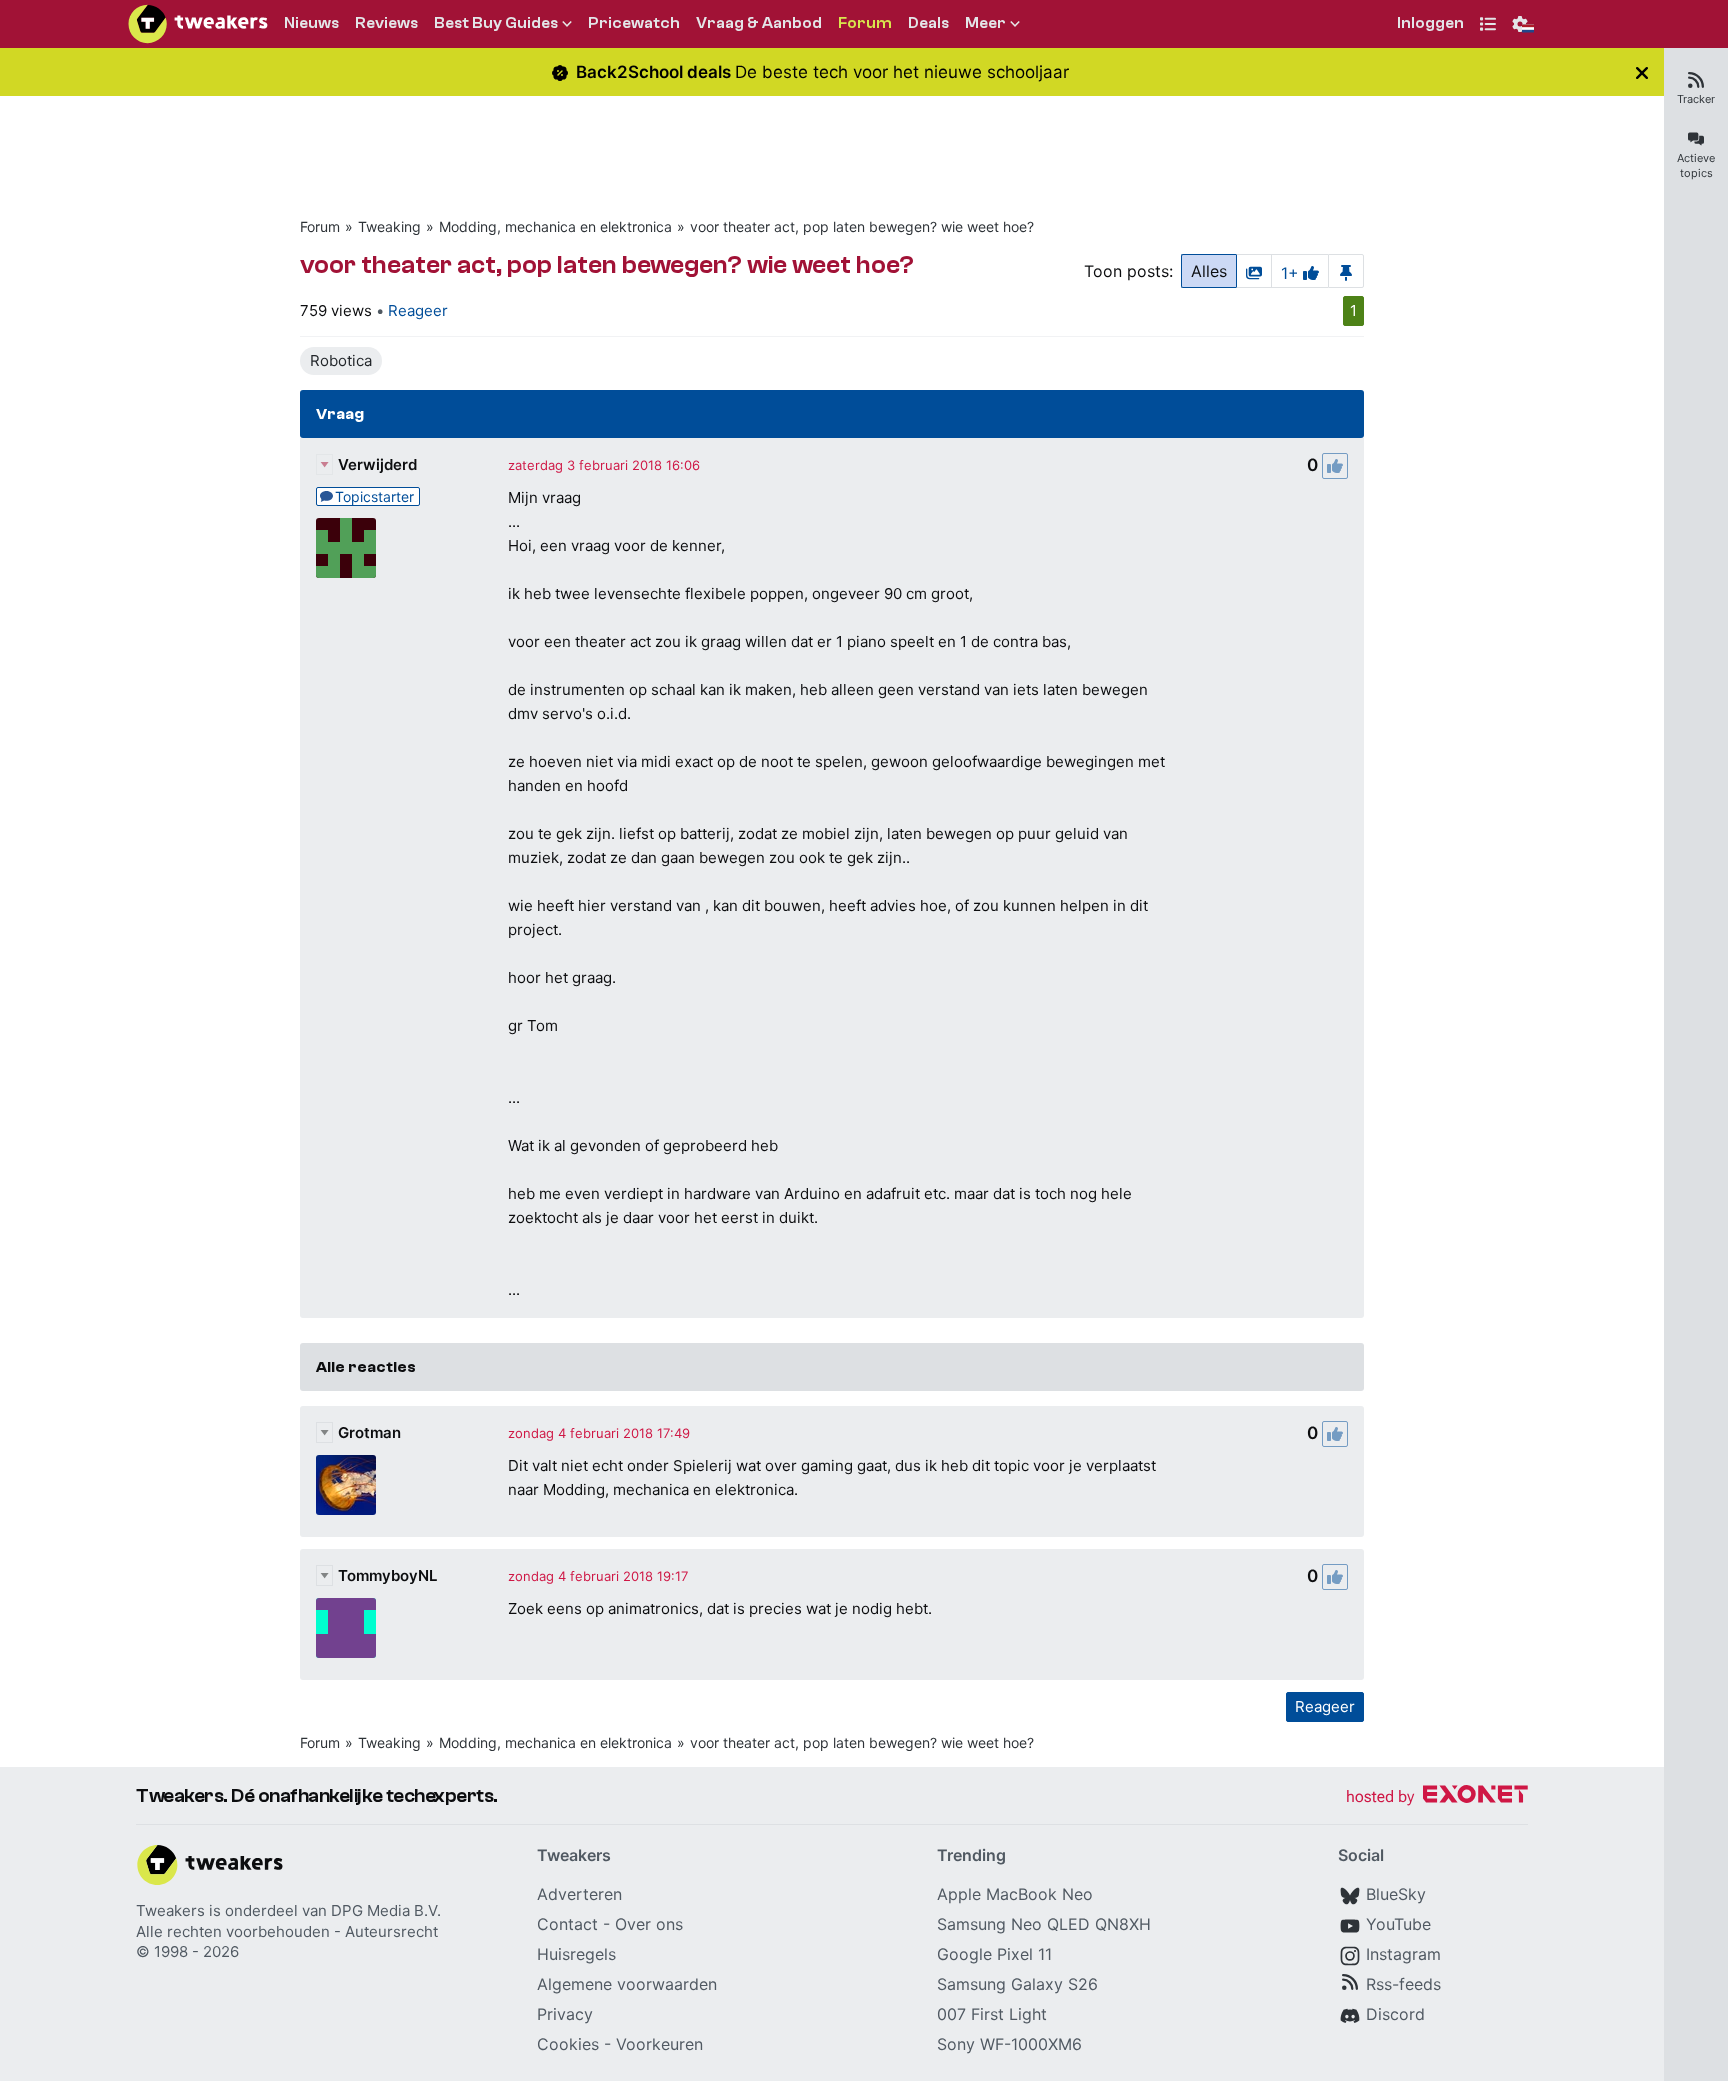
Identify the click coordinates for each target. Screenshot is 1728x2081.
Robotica (341, 360)
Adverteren (579, 1894)
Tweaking (389, 226)
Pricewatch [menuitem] (634, 23)
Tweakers (170, 1910)
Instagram (1403, 1954)
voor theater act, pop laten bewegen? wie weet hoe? (862, 226)
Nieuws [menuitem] (311, 23)
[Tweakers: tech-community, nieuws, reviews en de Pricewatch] (198, 24)
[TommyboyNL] (346, 1628)
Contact (567, 1924)
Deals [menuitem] (928, 23)
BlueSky (1396, 1894)
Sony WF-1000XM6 (1009, 2044)
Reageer (418, 310)
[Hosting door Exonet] (1437, 1797)
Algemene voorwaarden (627, 1984)
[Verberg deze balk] (1642, 72)
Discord (1395, 2014)
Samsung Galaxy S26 (1017, 1984)
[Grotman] (346, 1485)
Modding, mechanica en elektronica (555, 226)
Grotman (369, 1432)
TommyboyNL (387, 1575)
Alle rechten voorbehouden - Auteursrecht (287, 1931)
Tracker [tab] (1696, 99)
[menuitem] (1430, 24)
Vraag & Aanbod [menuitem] (759, 23)
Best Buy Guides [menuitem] (496, 23)
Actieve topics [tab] (1696, 165)
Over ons (649, 1924)
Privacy (565, 2014)
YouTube (1398, 1924)
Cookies (568, 2044)
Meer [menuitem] (985, 23)
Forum (320, 226)
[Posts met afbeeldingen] (1254, 271)
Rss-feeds (1403, 1984)
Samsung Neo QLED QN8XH (1044, 1924)
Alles (1209, 271)
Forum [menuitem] (865, 23)
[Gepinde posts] (1346, 271)
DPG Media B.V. (386, 1910)
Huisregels (576, 1954)
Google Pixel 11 (994, 1954)
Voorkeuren (659, 2044)
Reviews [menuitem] (386, 23)
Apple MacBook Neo (1015, 1894)
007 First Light (992, 2014)
